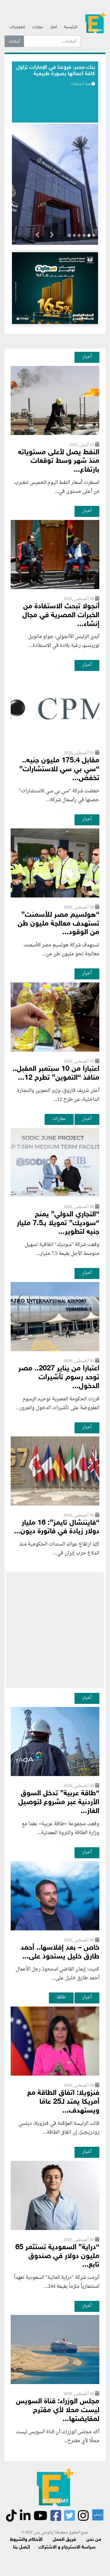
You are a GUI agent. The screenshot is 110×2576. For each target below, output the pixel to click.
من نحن (94, 2540)
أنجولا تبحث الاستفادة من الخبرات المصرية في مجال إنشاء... (61, 615)
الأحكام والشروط (26, 2540)
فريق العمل (64, 2540)
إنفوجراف (17, 27)
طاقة (61, 1997)
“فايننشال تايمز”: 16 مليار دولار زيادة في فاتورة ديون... (57, 1528)
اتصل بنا (22, 2547)
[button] (52, 236)
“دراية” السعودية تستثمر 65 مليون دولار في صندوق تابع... (57, 2256)
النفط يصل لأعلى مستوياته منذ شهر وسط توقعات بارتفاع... (59, 461)
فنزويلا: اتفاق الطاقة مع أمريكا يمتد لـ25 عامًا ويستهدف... (63, 2102)
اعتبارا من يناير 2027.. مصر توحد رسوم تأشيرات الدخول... (59, 1378)
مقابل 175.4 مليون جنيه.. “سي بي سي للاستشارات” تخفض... (59, 770)
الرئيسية (71, 27)
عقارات (59, 1119)
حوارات (38, 27)
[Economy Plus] (95, 25)
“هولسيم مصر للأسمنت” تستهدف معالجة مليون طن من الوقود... (59, 924)
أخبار (54, 27)
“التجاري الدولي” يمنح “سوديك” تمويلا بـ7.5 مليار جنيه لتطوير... (58, 1224)
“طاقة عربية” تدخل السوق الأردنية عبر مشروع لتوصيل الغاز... (59, 1802)
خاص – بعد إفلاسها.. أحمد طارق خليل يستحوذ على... (60, 1952)
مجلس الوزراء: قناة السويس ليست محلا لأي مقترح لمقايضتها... (58, 2410)
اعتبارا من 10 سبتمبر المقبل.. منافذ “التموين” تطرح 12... (56, 1074)
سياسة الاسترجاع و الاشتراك (67, 2547)
